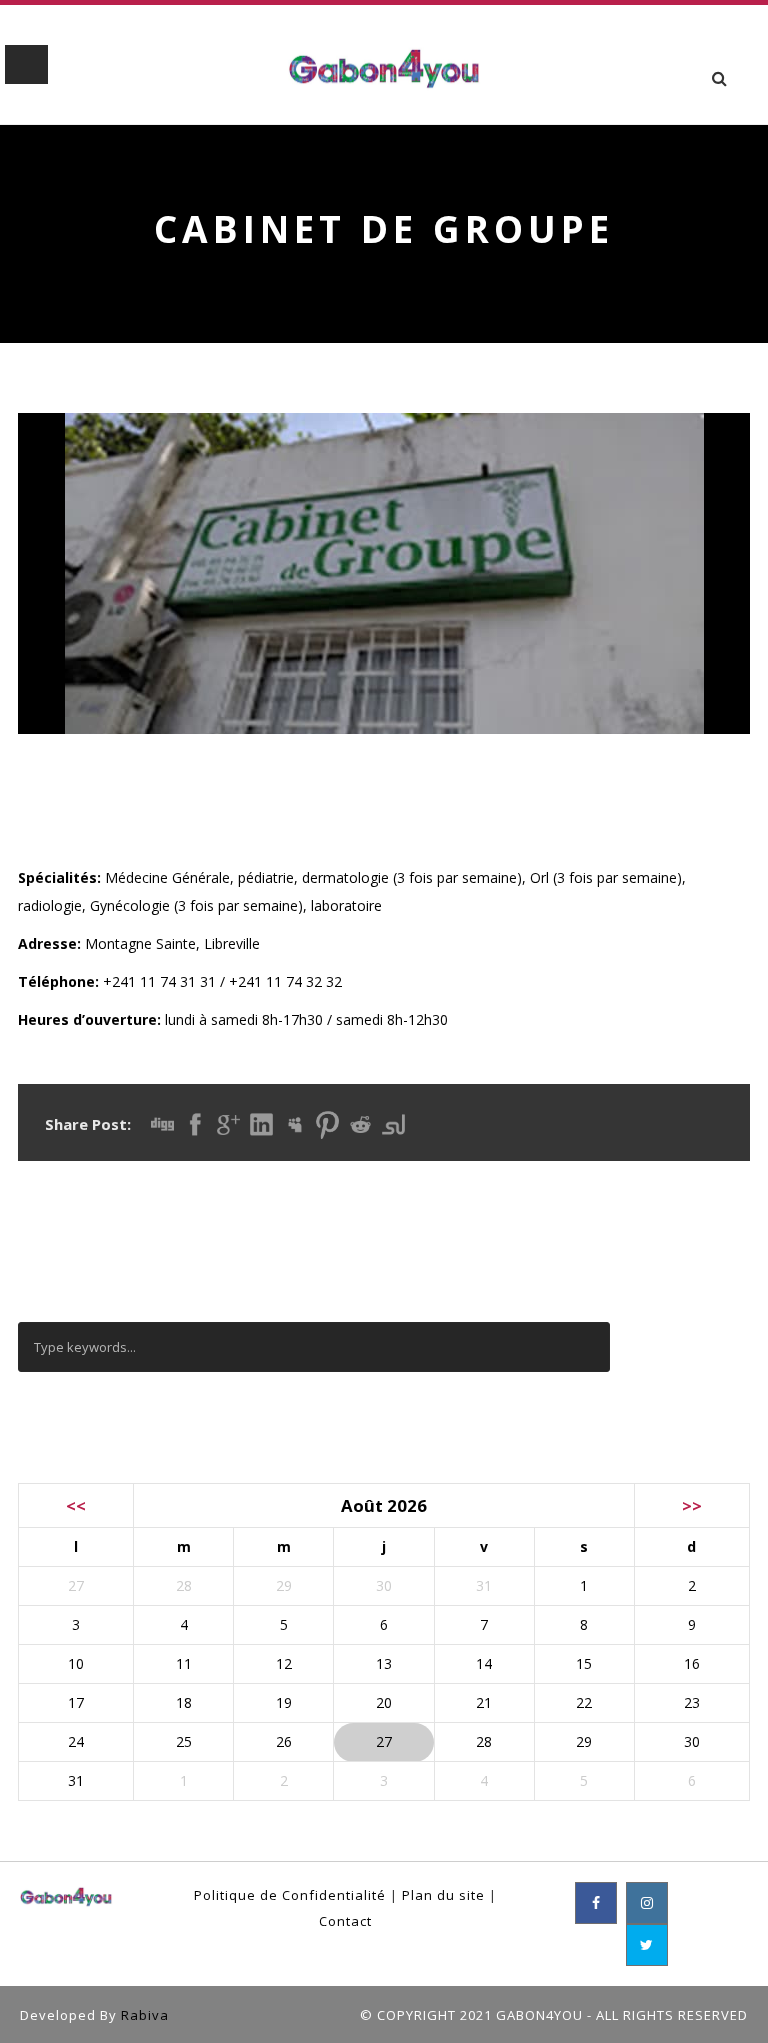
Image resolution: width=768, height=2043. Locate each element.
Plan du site (443, 1895)
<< (76, 1505)
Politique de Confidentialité (290, 1895)
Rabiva (145, 2015)
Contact (345, 1921)
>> (692, 1505)
